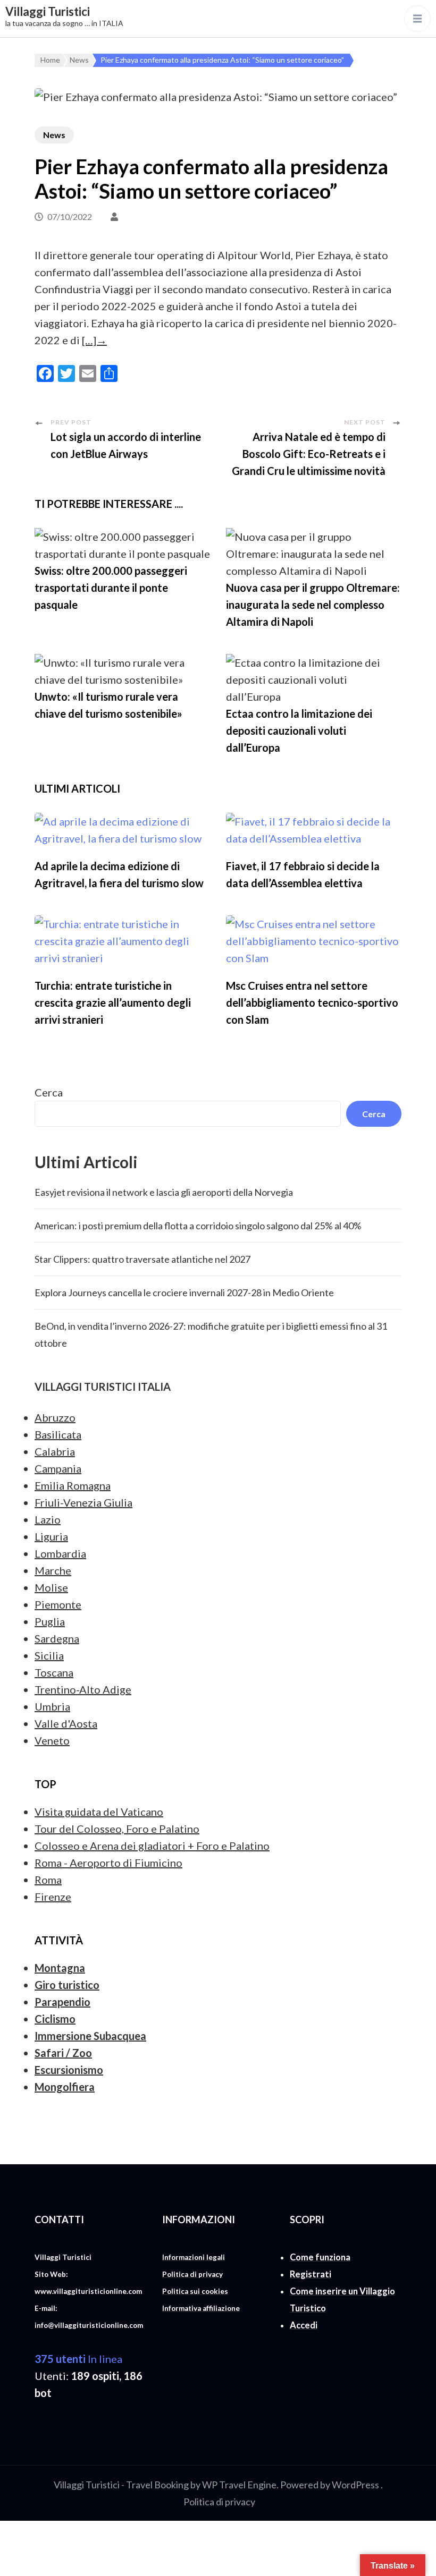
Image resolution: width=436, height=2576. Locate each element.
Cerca (49, 1092)
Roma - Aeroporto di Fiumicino (108, 1863)
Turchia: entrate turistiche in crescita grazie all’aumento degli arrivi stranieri (113, 1002)
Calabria (55, 1451)
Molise (51, 1587)
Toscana (54, 1672)
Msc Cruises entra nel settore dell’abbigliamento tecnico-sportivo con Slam (312, 1002)
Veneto (52, 1740)
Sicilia (49, 1655)
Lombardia (60, 1553)
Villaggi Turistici (48, 11)
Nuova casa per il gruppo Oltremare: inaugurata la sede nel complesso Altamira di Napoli (313, 605)
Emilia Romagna (73, 1485)
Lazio (48, 1519)
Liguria (51, 1536)
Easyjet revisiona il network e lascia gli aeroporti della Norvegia (164, 1192)
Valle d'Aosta (66, 1723)
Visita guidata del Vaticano (99, 1812)
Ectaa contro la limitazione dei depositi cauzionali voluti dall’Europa (299, 730)
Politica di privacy (219, 2502)
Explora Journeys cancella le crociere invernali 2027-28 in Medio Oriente (184, 1293)
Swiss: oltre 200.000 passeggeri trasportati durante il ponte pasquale (111, 588)
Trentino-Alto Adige (83, 1689)
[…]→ (94, 340)
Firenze (53, 1897)
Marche (53, 1570)
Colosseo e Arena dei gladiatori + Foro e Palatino (152, 1846)
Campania (58, 1468)
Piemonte (58, 1604)
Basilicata (58, 1434)
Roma (48, 1880)
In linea (78, 2359)
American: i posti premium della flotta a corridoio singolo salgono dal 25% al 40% (198, 1226)
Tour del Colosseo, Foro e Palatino (117, 1829)
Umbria (52, 1706)
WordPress (355, 2485)
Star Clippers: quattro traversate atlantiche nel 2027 (142, 1259)
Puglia (50, 1621)
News (54, 135)
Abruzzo (55, 1417)
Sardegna (57, 1638)
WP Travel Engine (239, 2485)
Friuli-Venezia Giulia (83, 1502)
